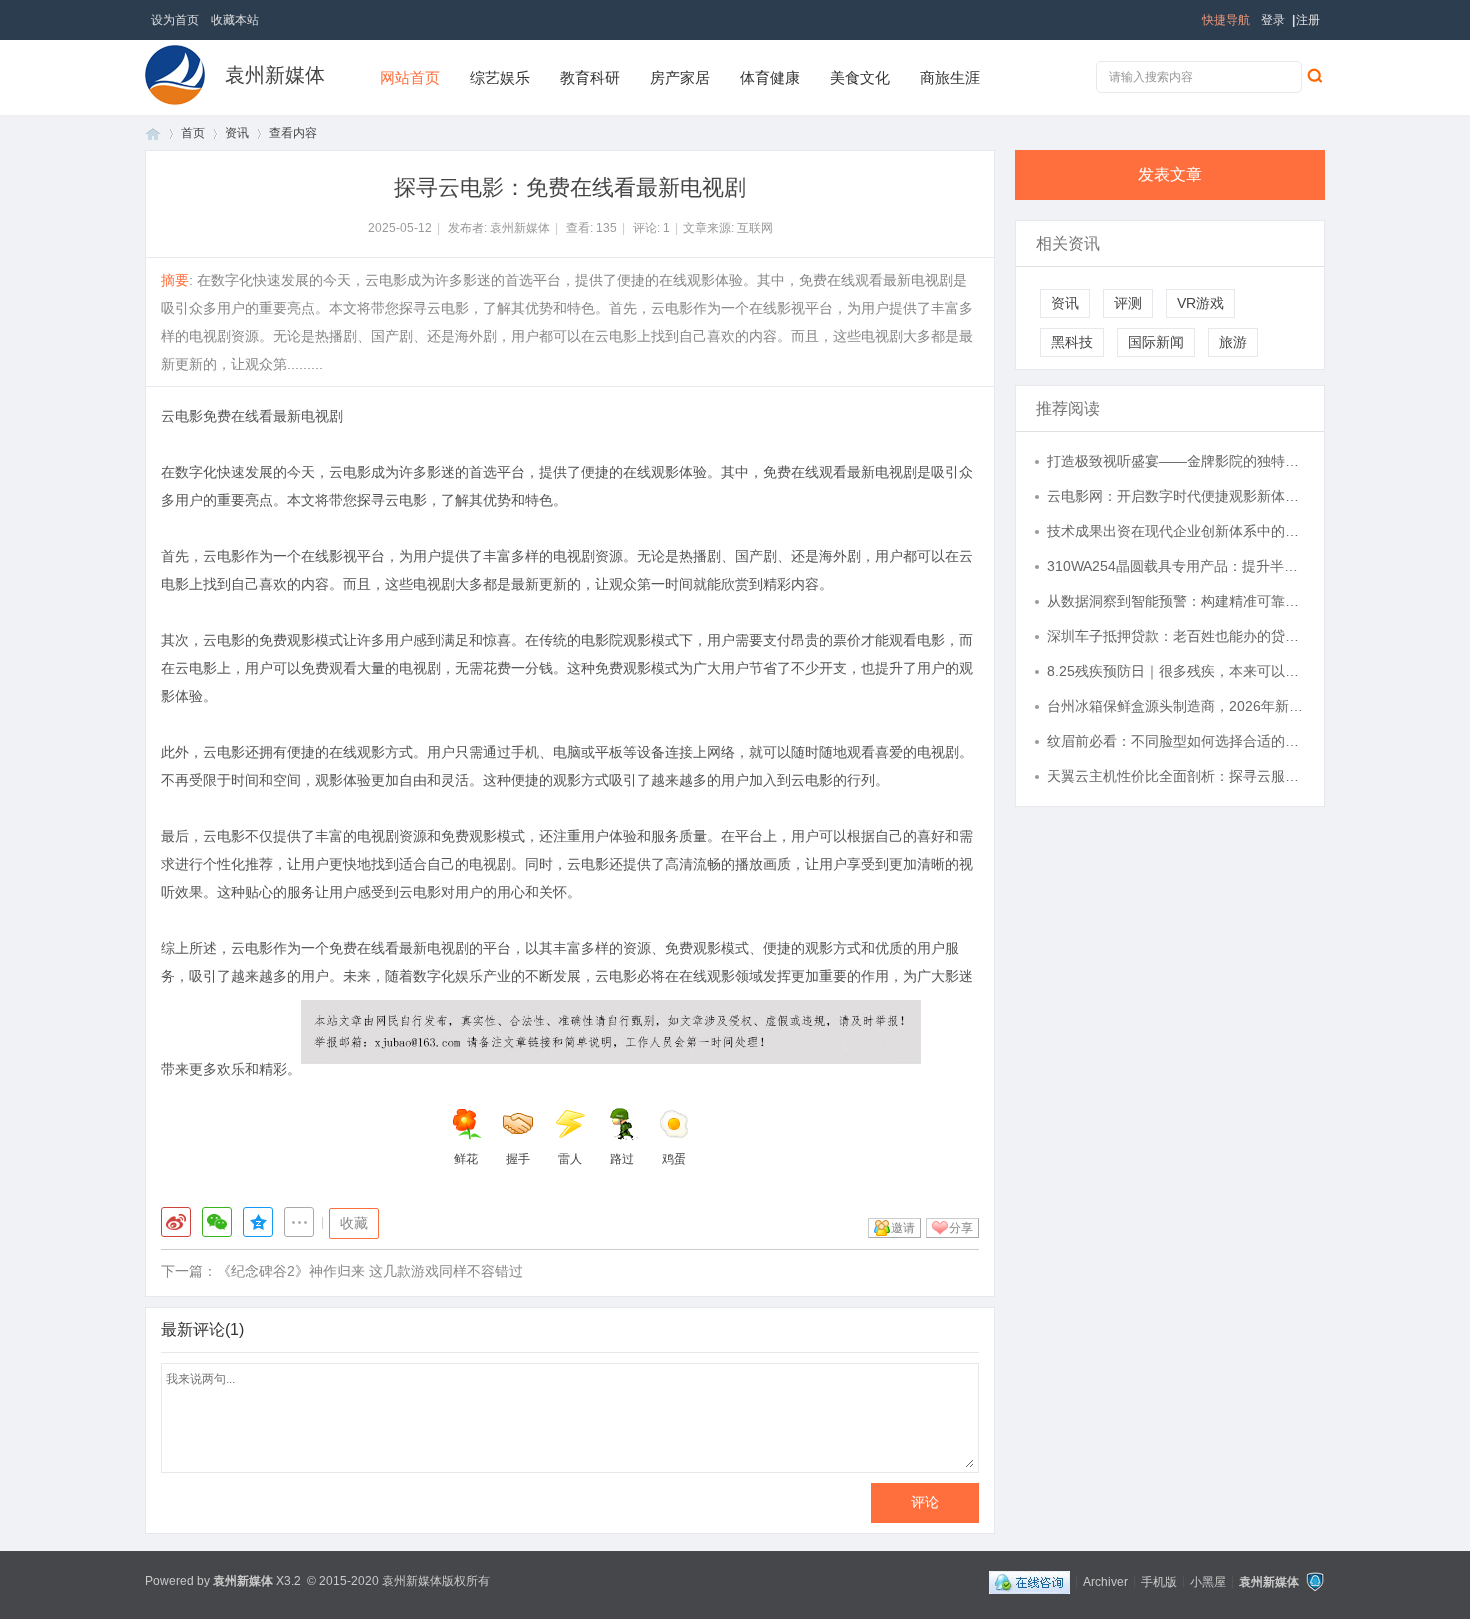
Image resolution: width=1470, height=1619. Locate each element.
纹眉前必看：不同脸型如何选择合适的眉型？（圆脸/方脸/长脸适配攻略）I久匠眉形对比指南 (1176, 741)
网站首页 (410, 77)
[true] (1314, 75)
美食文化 (860, 77)
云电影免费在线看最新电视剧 (252, 416)
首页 (153, 133)
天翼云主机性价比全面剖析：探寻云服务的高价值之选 (1176, 776)
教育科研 (590, 77)
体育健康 (770, 77)
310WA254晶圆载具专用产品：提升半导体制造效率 (1176, 566)
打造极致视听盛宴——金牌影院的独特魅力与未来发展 (1176, 461)
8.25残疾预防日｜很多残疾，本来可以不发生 (1176, 671)
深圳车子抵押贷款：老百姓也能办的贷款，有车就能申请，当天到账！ (1176, 636)
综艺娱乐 (500, 77)
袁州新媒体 (275, 75)
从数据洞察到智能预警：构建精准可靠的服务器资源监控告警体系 (1176, 601)
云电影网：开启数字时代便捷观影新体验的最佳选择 (1176, 496)
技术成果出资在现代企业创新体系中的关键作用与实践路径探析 (1176, 531)
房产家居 (680, 77)
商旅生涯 (950, 77)
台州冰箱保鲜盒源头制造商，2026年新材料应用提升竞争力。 (1176, 706)
